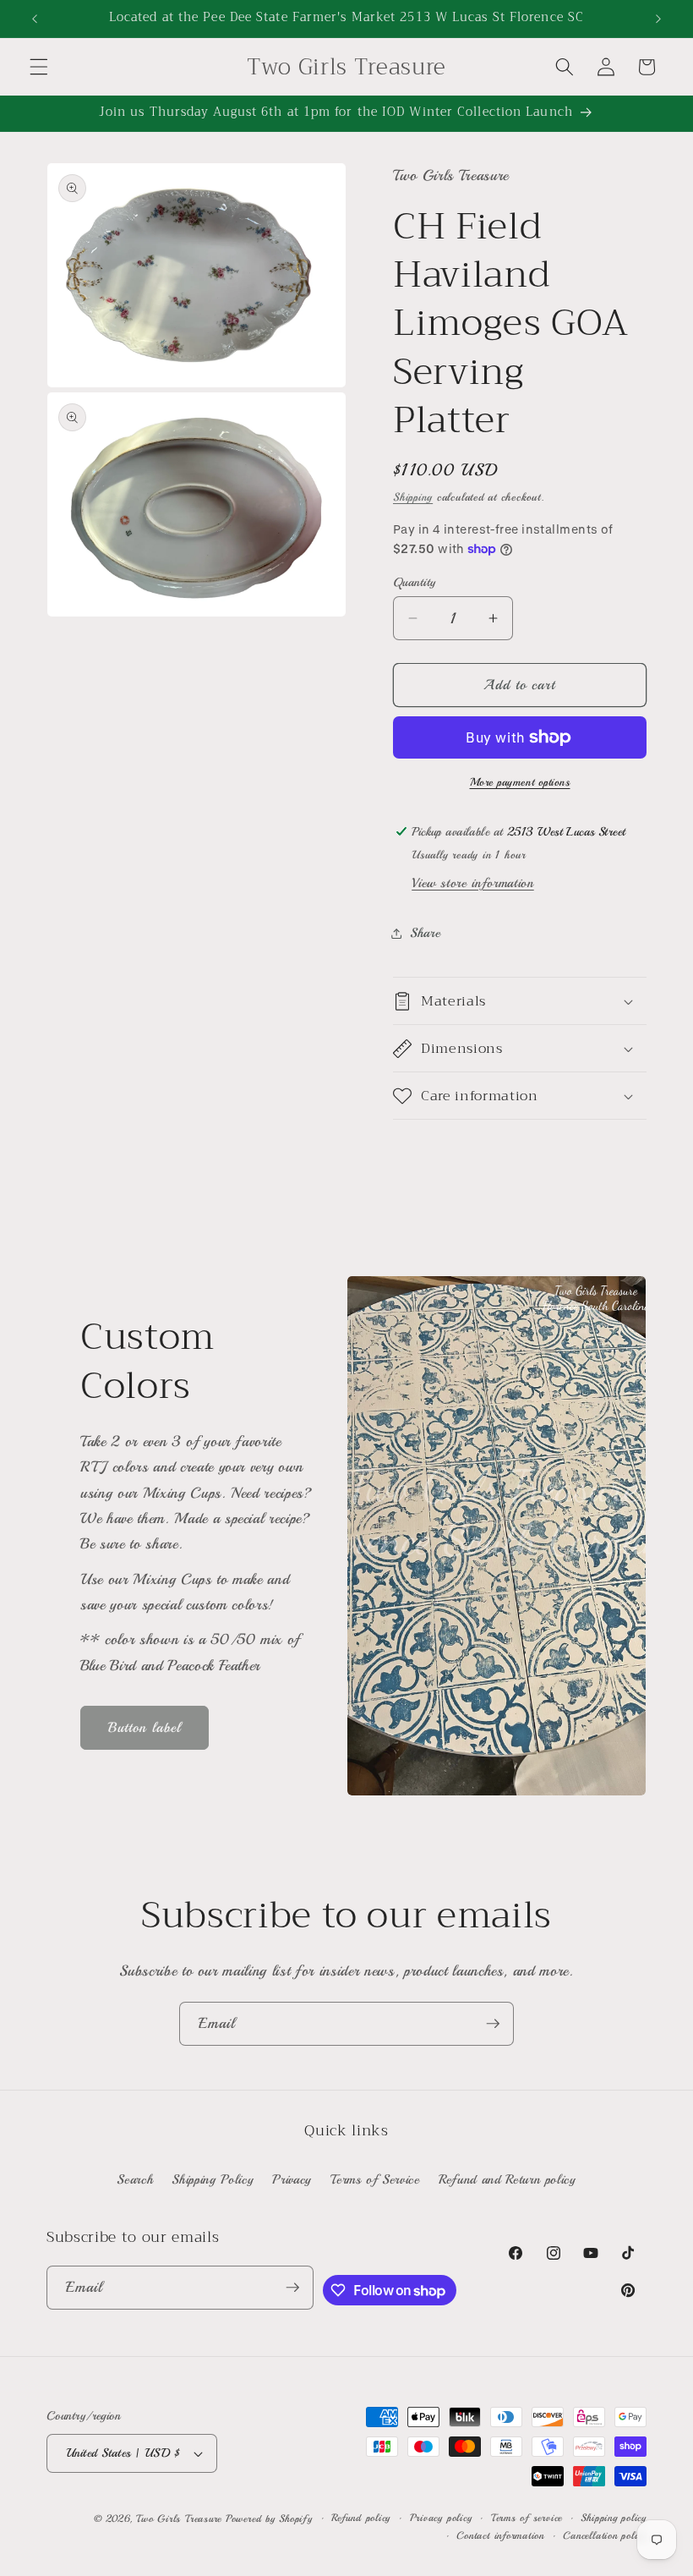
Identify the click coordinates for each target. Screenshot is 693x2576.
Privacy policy (441, 2518)
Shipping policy (614, 2518)
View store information (473, 883)
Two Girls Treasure (181, 2519)
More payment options (520, 782)
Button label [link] (145, 1727)
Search (135, 2179)
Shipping (413, 497)
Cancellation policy (605, 2536)
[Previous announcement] (35, 19)
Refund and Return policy (507, 2179)
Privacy (292, 2179)
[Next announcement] (658, 19)
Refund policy (361, 2518)
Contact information (500, 2536)
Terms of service (527, 2518)
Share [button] (425, 933)
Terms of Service (375, 2179)
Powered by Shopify (269, 2519)
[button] (39, 67)
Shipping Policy (213, 2179)
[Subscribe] (493, 2024)
